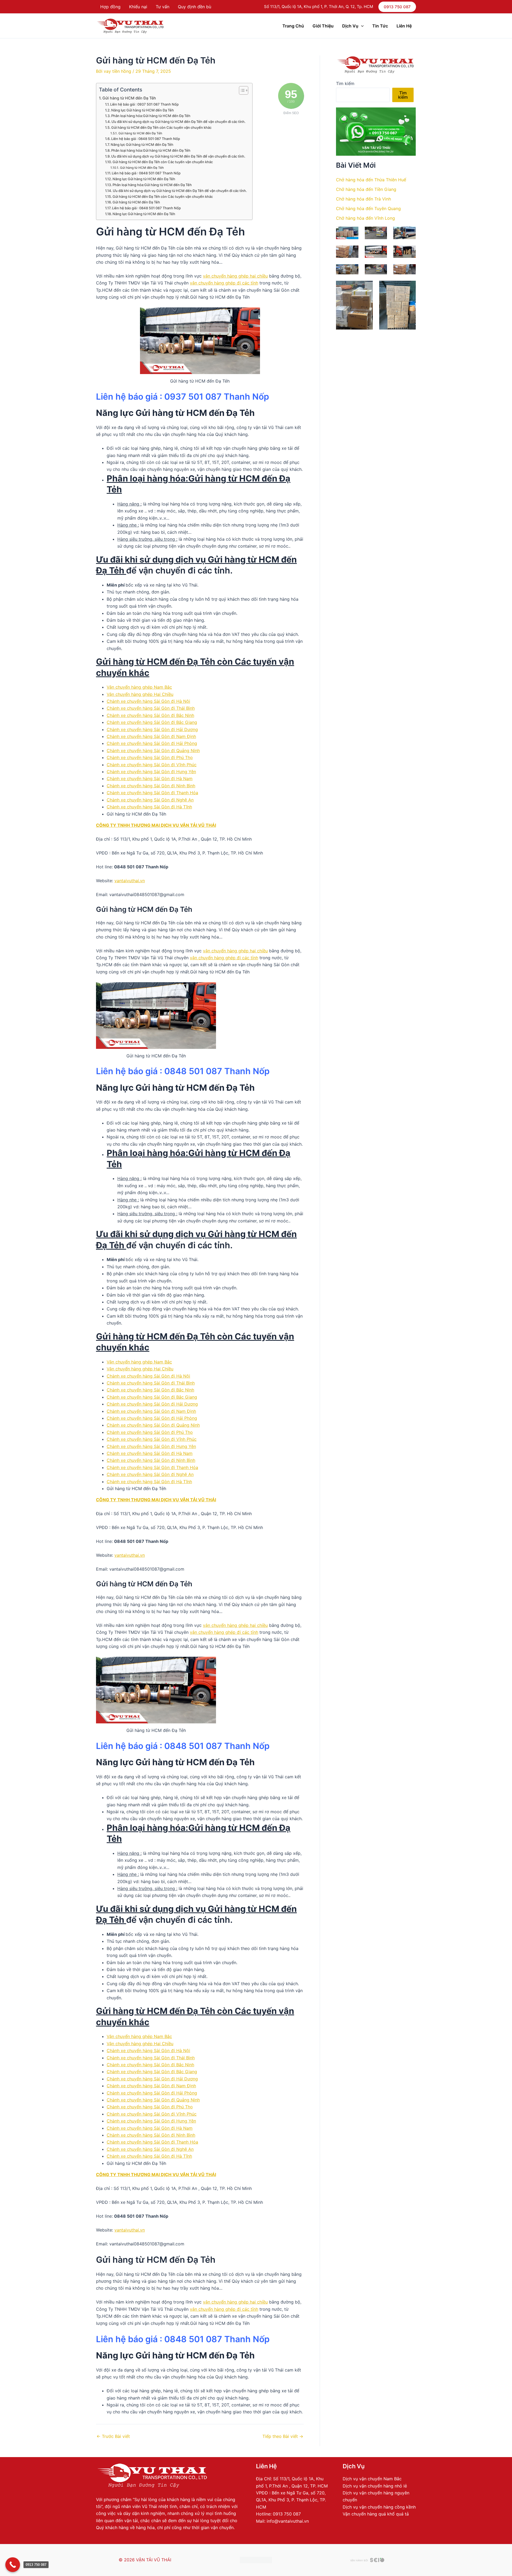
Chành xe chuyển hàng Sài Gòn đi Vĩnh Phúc (152, 765)
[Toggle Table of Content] (241, 90)
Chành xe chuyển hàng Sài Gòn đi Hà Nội (148, 701)
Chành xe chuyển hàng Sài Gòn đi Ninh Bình (151, 786)
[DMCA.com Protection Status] (256, 2560)
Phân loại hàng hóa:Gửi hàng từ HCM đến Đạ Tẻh (151, 116)
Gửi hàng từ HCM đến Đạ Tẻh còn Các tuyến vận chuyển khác (161, 127)
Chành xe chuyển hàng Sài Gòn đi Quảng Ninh (153, 751)
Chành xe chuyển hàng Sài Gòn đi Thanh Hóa (152, 793)
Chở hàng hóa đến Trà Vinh (363, 199)
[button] (397, 7)
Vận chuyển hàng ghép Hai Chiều (140, 694)
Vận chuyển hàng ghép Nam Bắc (139, 687)
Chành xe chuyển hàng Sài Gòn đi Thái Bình (151, 708)
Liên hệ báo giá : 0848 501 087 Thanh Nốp (146, 139)
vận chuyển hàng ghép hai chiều (235, 276)
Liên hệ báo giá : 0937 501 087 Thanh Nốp (144, 104)
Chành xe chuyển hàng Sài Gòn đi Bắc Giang (152, 722)
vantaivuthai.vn (130, 881)
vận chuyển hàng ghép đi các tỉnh (224, 283)
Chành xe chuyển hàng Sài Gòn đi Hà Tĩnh (149, 807)
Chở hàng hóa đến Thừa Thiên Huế (371, 180)
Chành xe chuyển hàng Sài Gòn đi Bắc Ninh (150, 715)
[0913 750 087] (13, 2565)
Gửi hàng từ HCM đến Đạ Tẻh (129, 98)
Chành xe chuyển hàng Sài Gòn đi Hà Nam (150, 779)
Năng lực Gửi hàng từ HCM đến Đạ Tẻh (143, 110)
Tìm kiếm (345, 83)
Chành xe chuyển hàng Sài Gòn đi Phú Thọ (150, 757)
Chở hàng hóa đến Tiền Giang (366, 189)
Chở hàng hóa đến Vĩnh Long (365, 218)
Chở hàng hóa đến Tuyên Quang (368, 208)
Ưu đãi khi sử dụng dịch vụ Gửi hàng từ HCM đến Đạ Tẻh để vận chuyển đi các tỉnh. (179, 122)
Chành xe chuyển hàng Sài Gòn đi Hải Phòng (152, 743)
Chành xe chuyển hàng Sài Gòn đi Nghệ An (150, 800)
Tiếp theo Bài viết (283, 2436)
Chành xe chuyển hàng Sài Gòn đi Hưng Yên (151, 772)
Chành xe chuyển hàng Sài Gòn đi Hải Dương (152, 729)
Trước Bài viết (113, 2436)
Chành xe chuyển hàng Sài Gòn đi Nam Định (151, 736)
